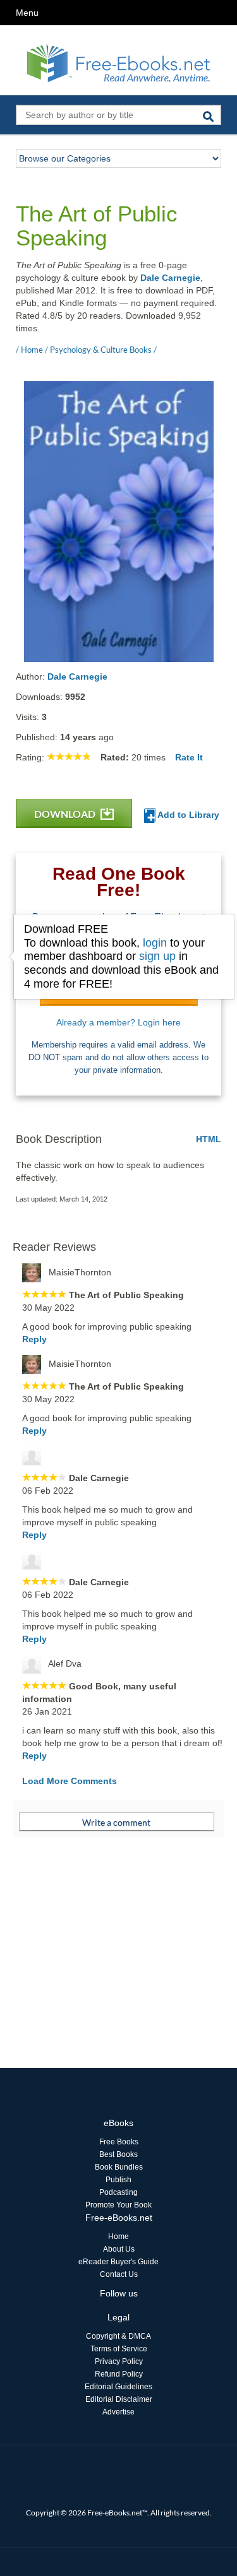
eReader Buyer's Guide (118, 2262)
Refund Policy (119, 2374)
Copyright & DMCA (118, 2336)
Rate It (189, 757)
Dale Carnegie (170, 278)
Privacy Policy (119, 2361)
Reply (34, 1339)
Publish (118, 2180)
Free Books (119, 2142)
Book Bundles (119, 2167)
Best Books (118, 2154)
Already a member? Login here (118, 1022)
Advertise (118, 2412)
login (155, 943)
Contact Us (119, 2274)
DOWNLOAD (66, 814)
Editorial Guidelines (118, 2387)
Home (118, 2236)
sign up (157, 956)
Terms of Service (119, 2349)
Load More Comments (70, 1781)
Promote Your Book (118, 2205)
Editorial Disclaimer (119, 2399)
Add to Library (187, 815)
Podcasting (118, 2192)
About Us (119, 2249)
